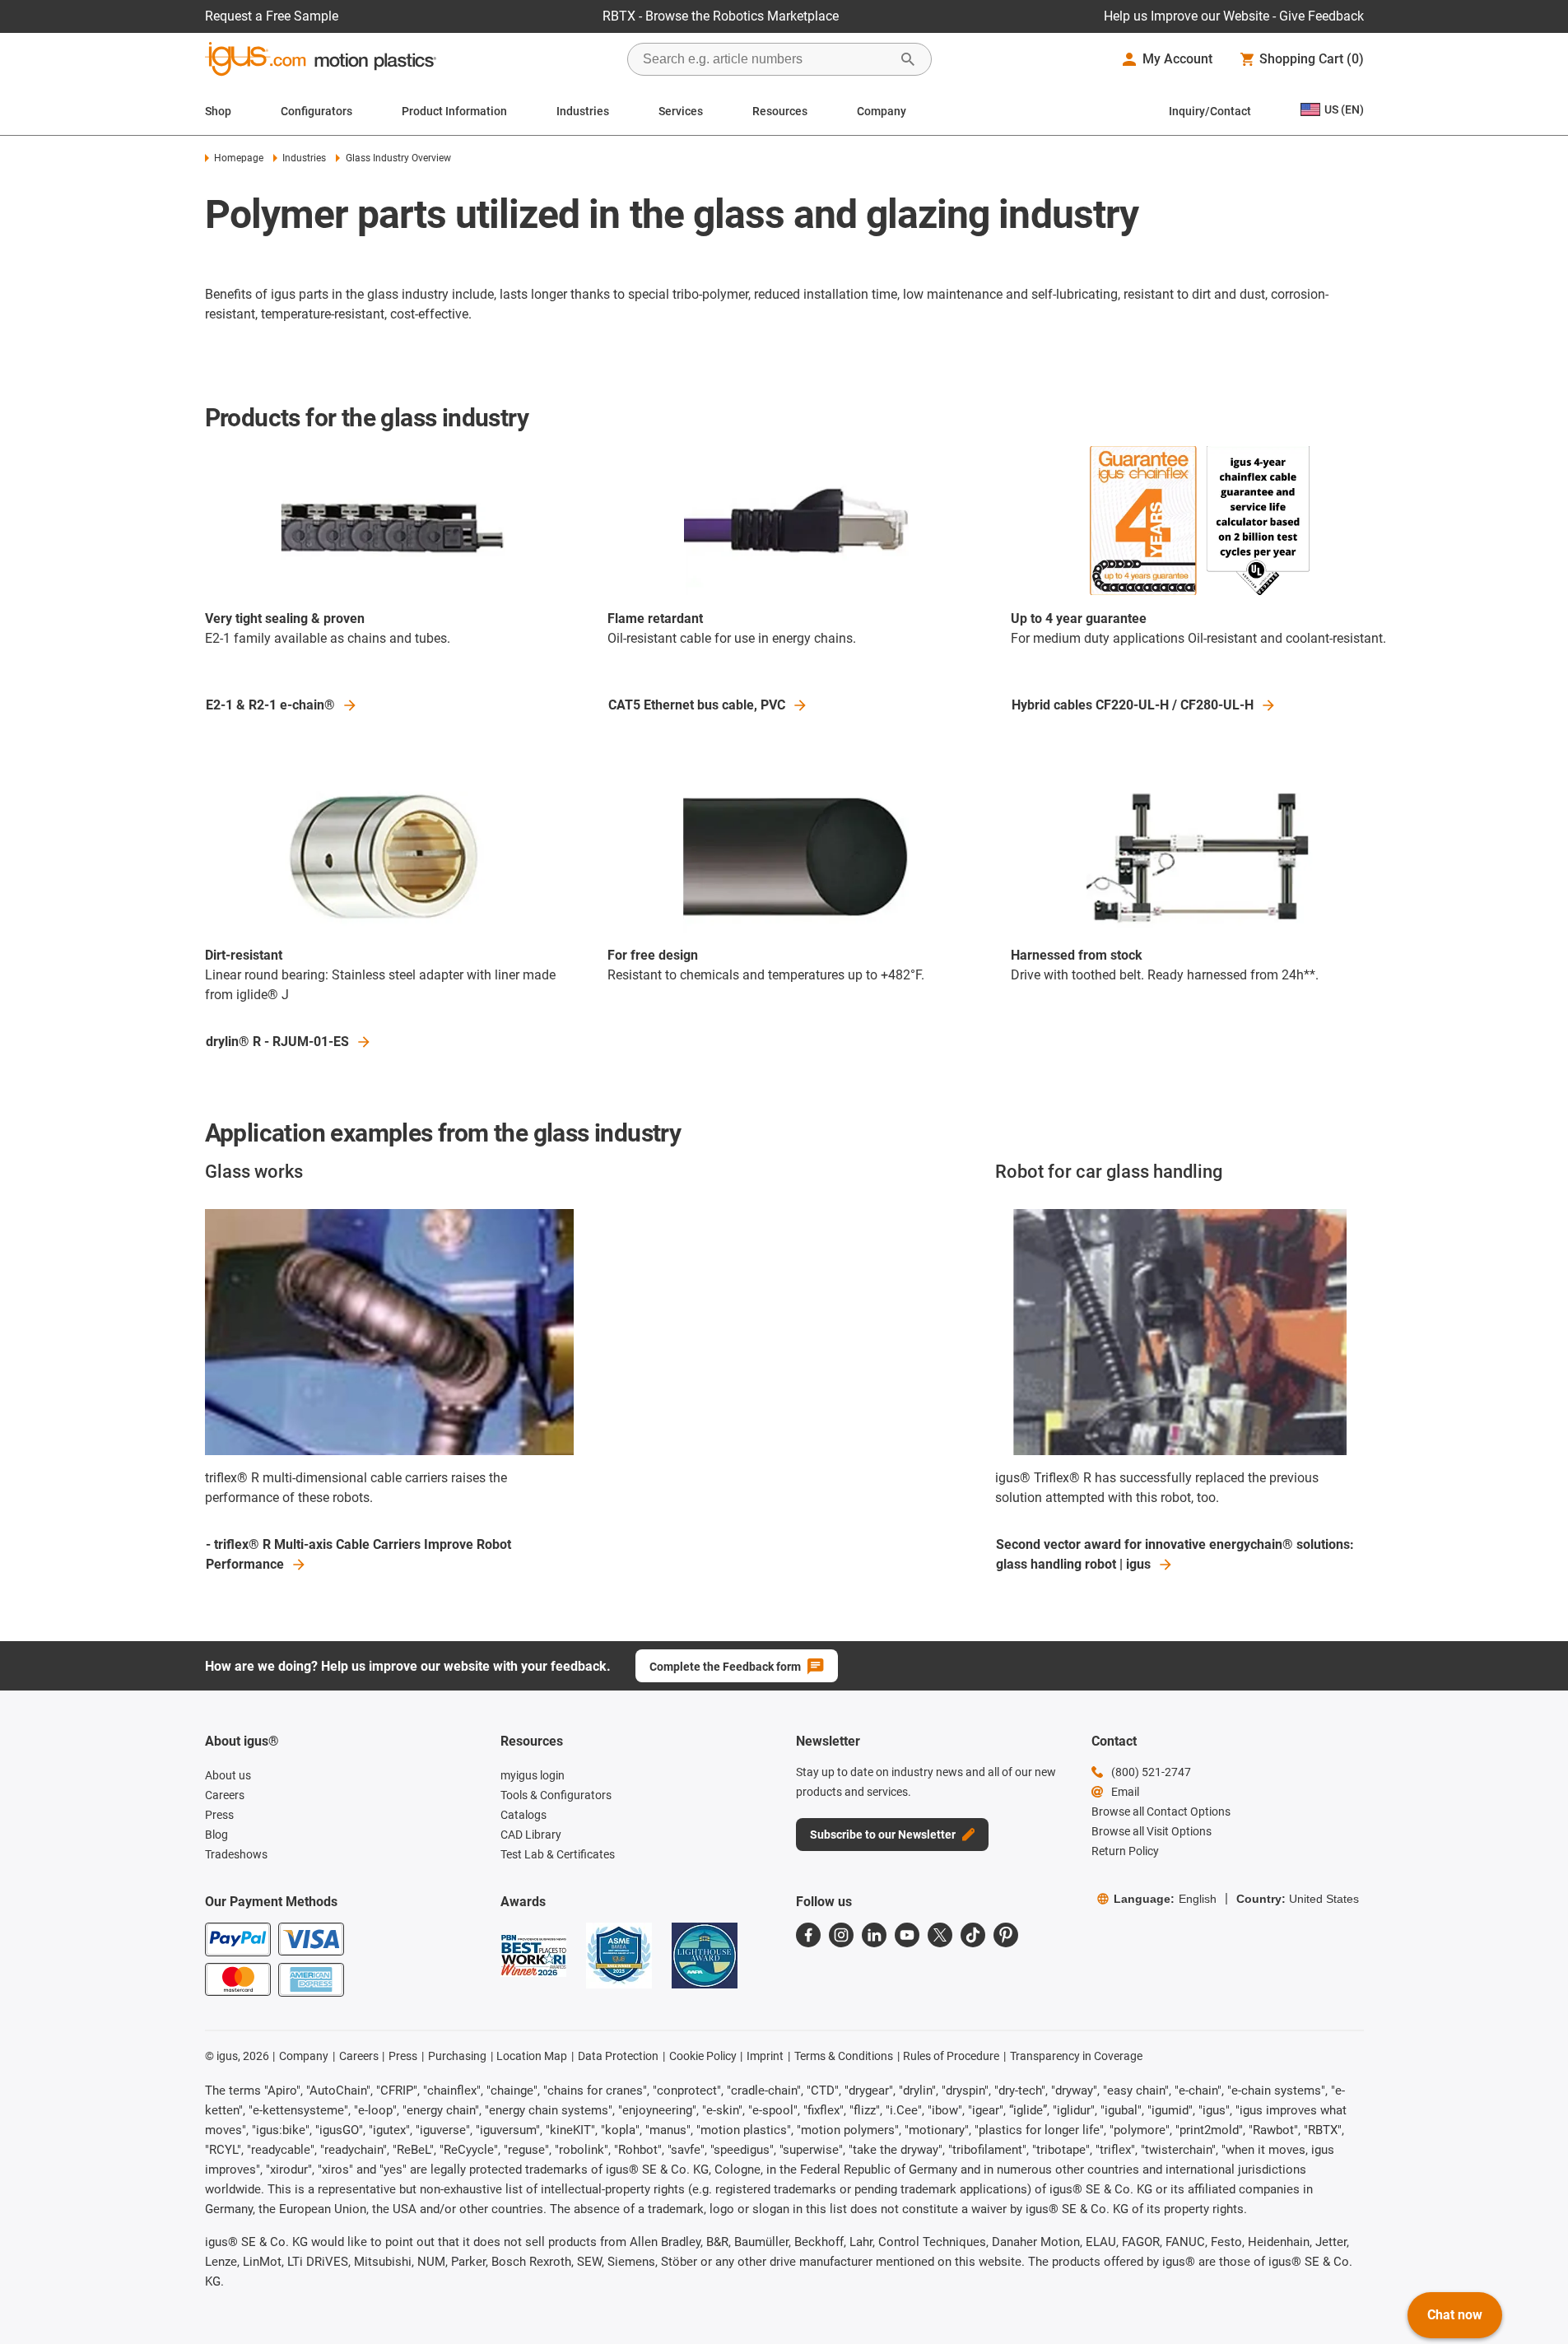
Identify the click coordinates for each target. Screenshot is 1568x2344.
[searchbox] (766, 59)
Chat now (1455, 2315)
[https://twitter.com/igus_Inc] (940, 1935)
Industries (583, 111)
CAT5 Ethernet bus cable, (697, 705)
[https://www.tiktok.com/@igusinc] (973, 1935)
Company (882, 111)
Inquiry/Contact (1210, 111)
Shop (218, 111)
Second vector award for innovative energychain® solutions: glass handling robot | (1175, 1554)
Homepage (239, 158)
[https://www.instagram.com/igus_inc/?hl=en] (841, 1935)
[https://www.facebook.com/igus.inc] (808, 1935)
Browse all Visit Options (1152, 1831)
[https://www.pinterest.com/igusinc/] (1006, 1935)
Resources (780, 111)
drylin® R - (277, 1042)
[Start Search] (908, 59)
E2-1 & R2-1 (270, 705)
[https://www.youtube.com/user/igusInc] (907, 1935)
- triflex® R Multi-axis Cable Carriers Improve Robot (358, 1554)
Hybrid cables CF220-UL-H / (1133, 705)
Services (681, 111)
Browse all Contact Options (1161, 1811)
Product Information (454, 111)
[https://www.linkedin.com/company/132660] (874, 1935)
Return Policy (1125, 1851)
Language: (1165, 1899)
